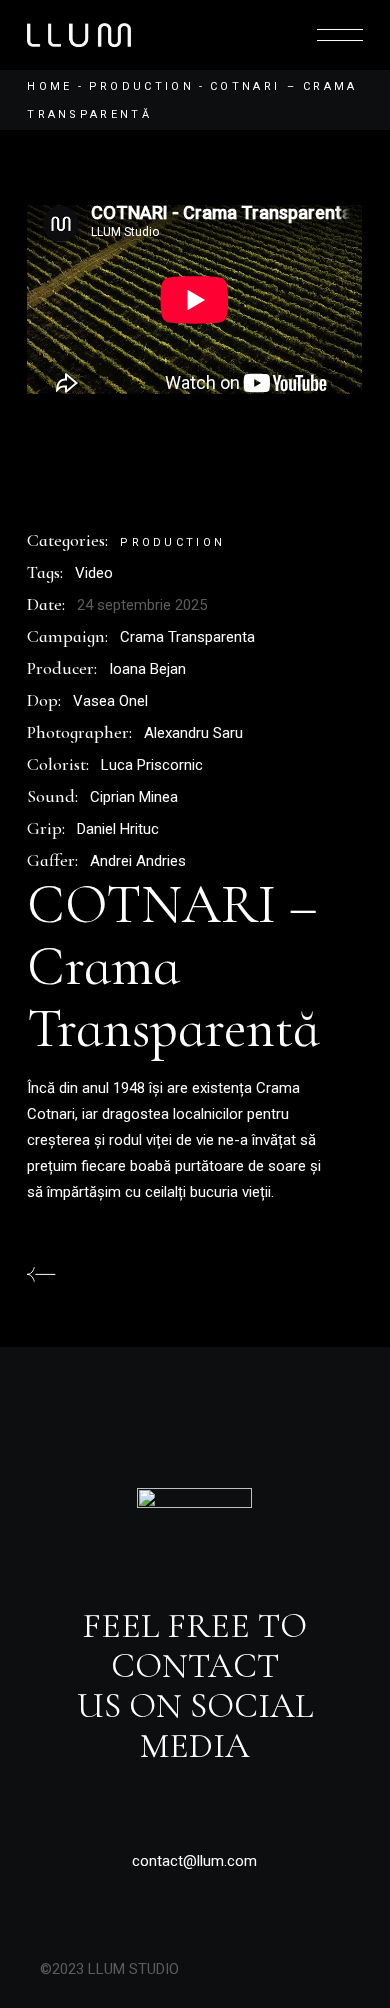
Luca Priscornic (152, 765)
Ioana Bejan (147, 669)
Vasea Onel (110, 701)
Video (94, 573)
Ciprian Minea (134, 797)
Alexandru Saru (193, 733)
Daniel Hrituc (118, 829)
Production (172, 542)
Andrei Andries (138, 861)
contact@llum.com (194, 1861)
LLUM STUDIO (133, 1969)
